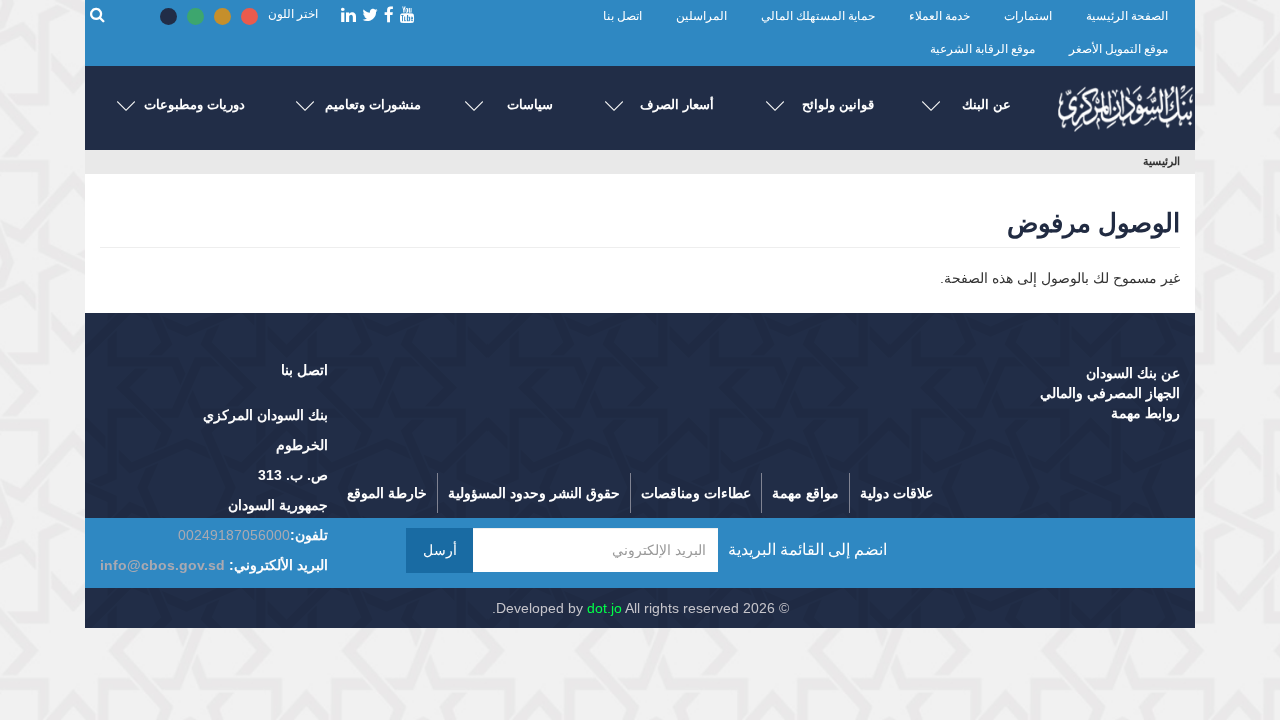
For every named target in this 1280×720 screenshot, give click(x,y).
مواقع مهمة (805, 493)
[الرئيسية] (1125, 103)
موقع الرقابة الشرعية (982, 49)
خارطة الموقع (387, 493)
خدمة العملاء (939, 16)
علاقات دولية (896, 493)
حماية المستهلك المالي (818, 16)
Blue (168, 16)
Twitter (370, 15)
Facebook (389, 15)
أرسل (440, 550)
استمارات (1028, 16)
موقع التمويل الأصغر (1118, 49)
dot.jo (604, 608)
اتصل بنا (622, 16)
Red (249, 16)
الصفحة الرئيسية (1127, 16)
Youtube (407, 15)
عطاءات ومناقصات (696, 493)
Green (195, 16)
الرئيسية (1161, 161)
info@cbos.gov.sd (162, 565)
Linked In (348, 15)
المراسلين (701, 16)
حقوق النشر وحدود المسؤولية (534, 493)
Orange (222, 16)
